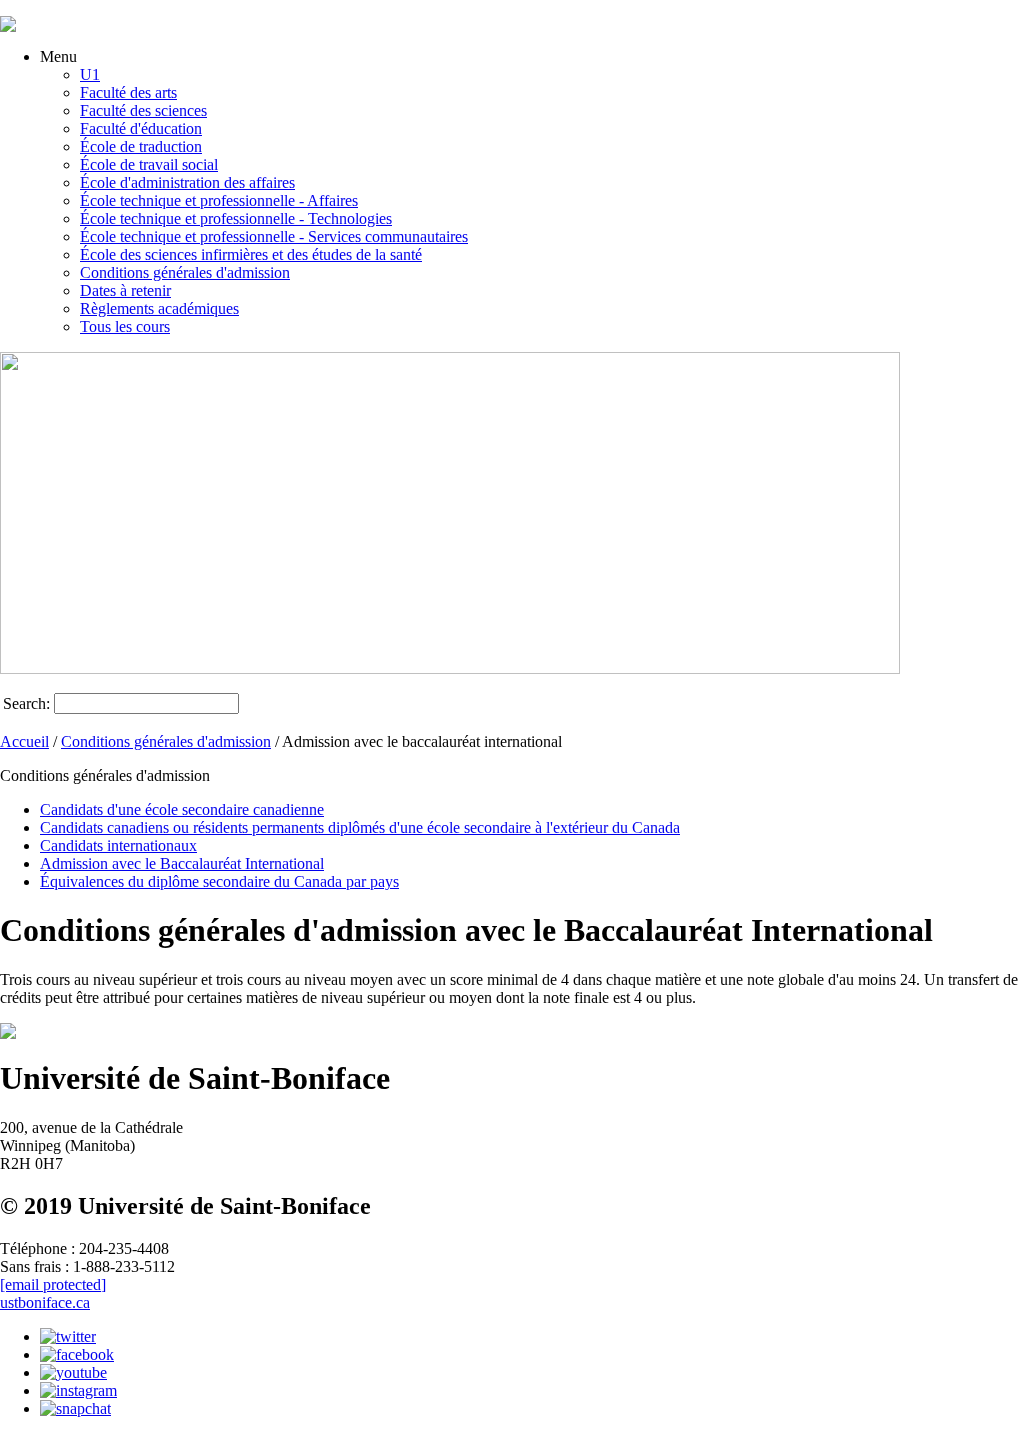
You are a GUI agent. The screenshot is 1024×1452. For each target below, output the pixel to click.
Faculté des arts (128, 92)
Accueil (24, 741)
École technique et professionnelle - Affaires (219, 200)
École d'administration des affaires (187, 182)
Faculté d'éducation (141, 128)
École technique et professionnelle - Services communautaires (274, 236)
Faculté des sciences (143, 110)
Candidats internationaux (118, 845)
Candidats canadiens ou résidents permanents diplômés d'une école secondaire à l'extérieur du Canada (360, 827)
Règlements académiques (159, 308)
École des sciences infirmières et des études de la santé (251, 254)
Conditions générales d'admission (185, 272)
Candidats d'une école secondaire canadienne (182, 809)
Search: (26, 703)
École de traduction (141, 146)
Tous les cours (125, 326)
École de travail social (149, 164)
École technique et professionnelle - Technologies (236, 218)
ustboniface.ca (45, 1302)
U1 (90, 74)
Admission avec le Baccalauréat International (182, 863)
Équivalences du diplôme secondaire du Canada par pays (219, 881)
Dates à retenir (125, 290)
